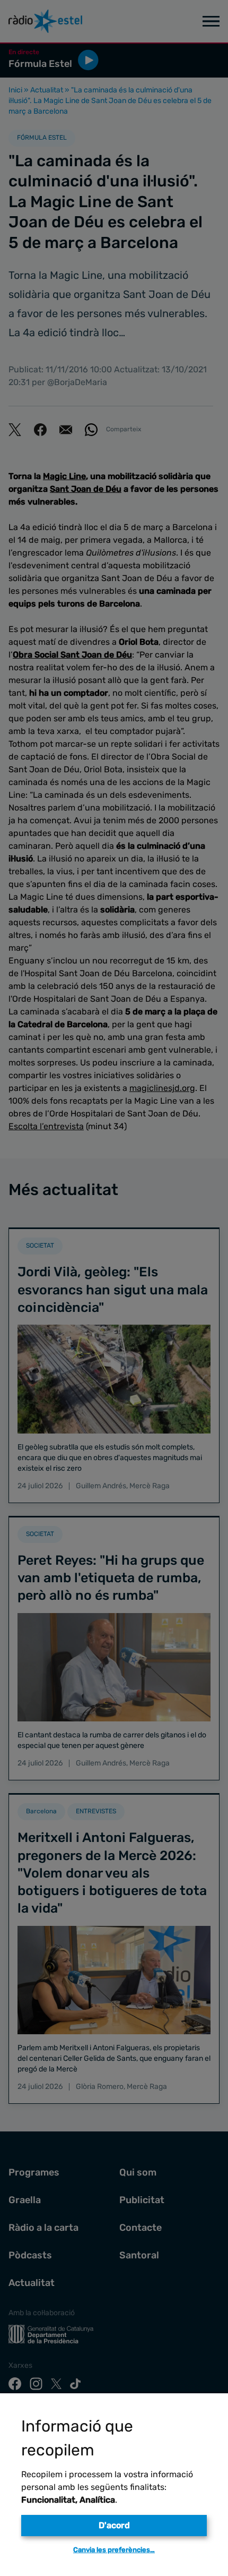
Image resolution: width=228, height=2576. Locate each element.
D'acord (114, 2525)
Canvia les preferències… (114, 2550)
